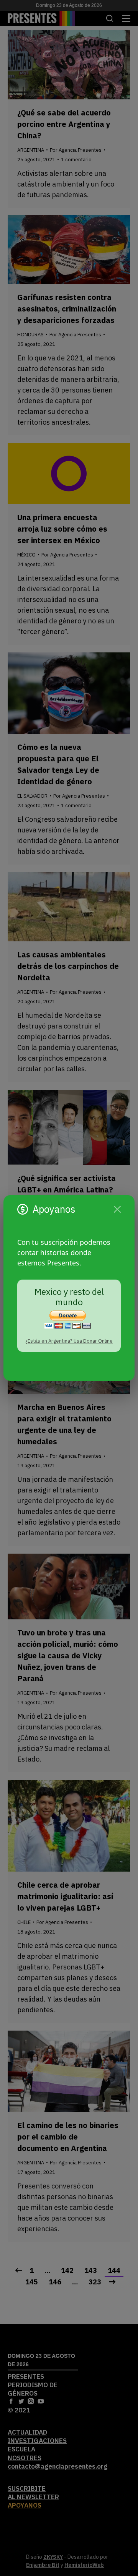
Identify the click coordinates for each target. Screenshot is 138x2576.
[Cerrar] (117, 1209)
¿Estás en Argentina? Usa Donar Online (69, 1341)
